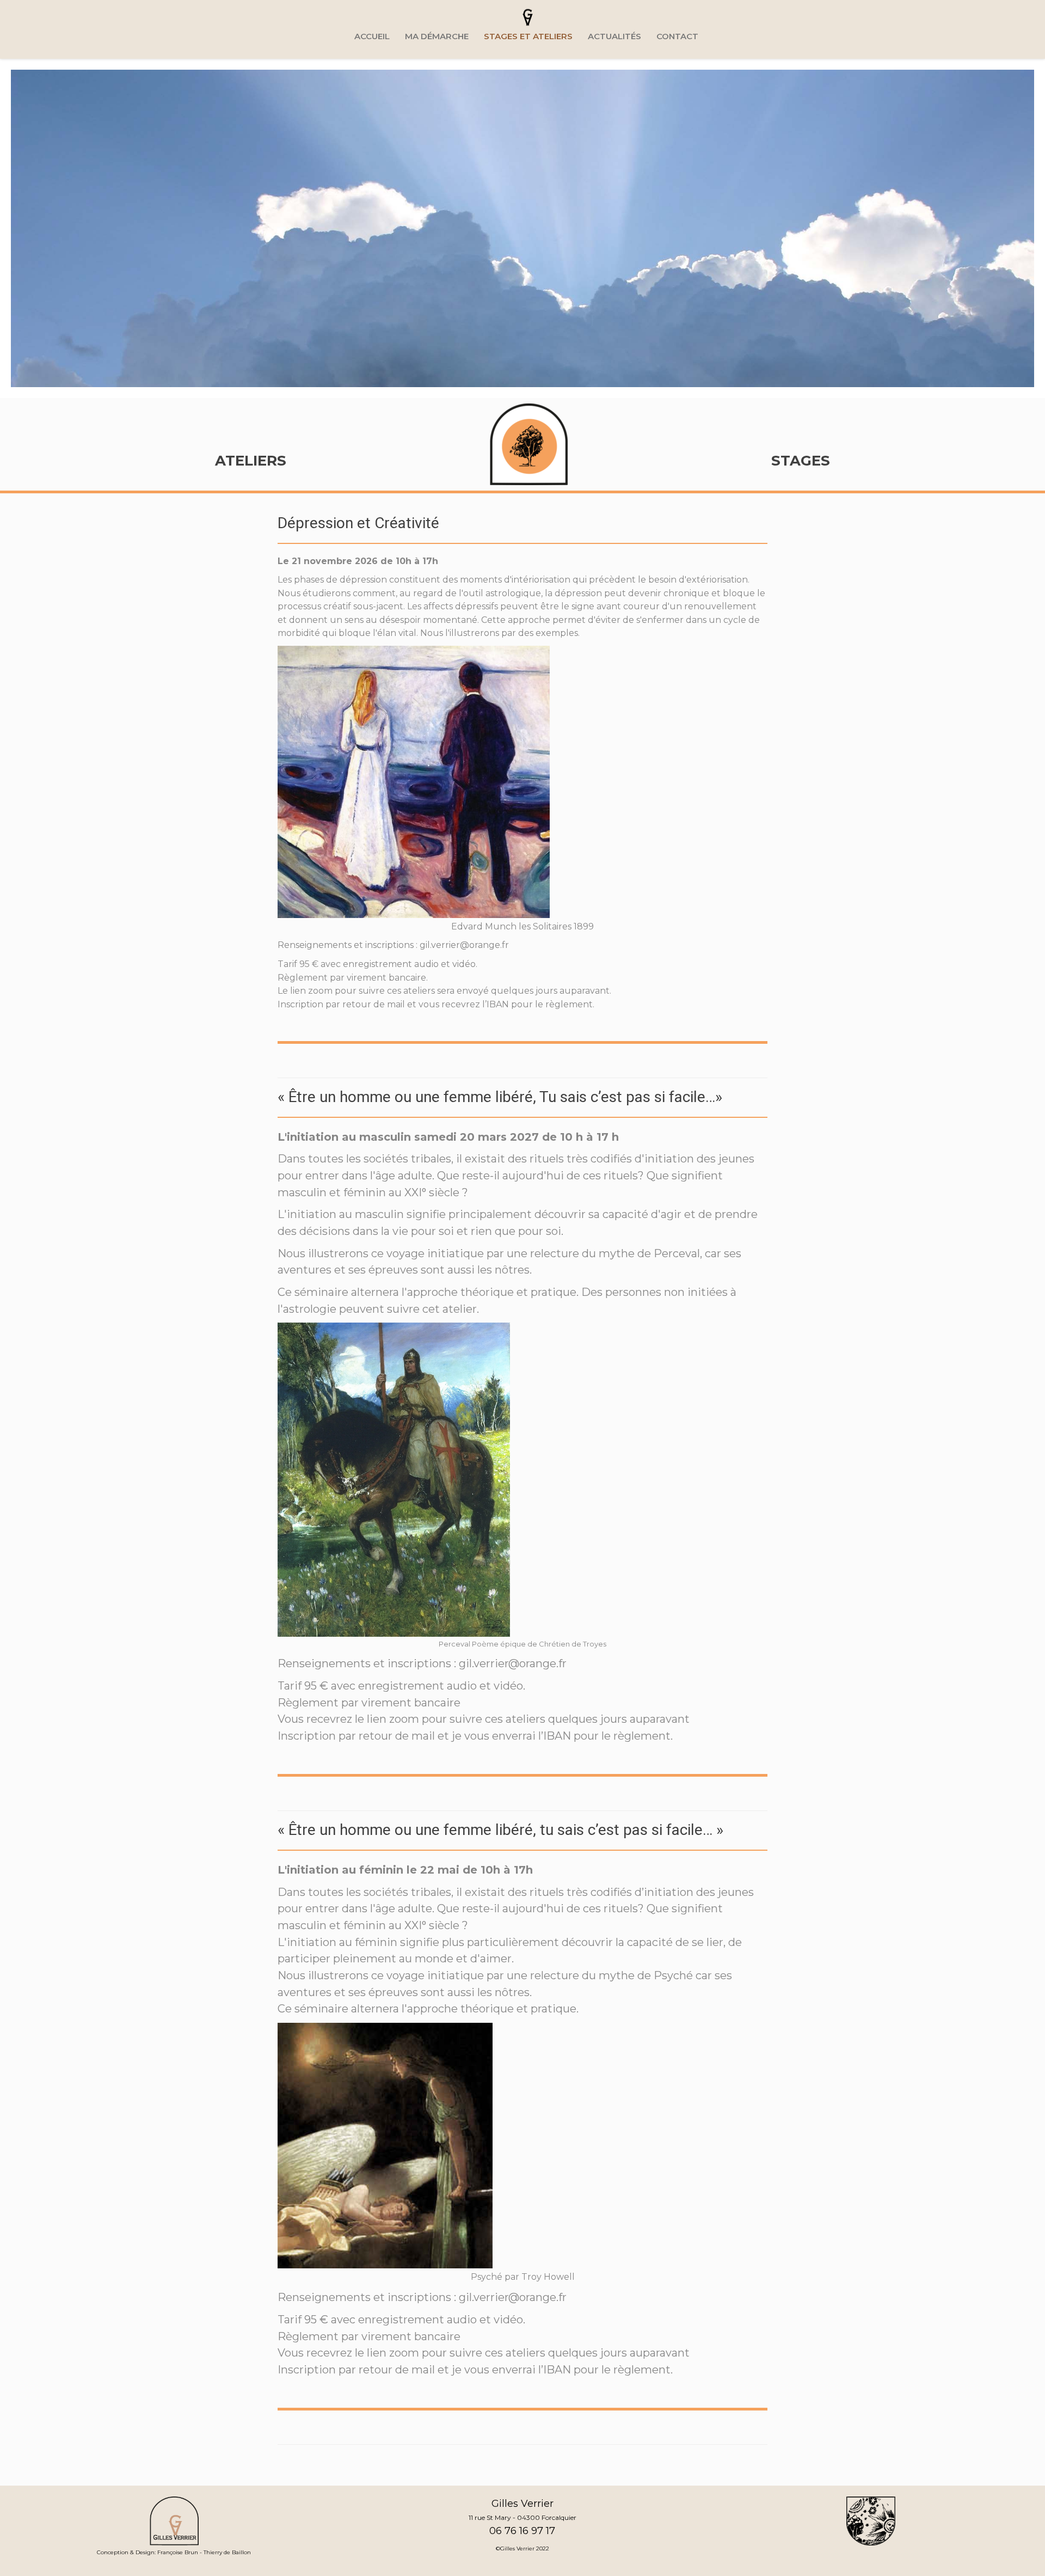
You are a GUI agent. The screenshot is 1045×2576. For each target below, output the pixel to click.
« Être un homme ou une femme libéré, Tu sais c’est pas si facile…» (500, 1097)
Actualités (614, 36)
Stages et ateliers (528, 36)
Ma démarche (437, 36)
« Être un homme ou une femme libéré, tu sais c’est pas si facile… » (500, 1830)
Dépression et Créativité (358, 523)
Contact (677, 36)
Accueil (372, 36)
